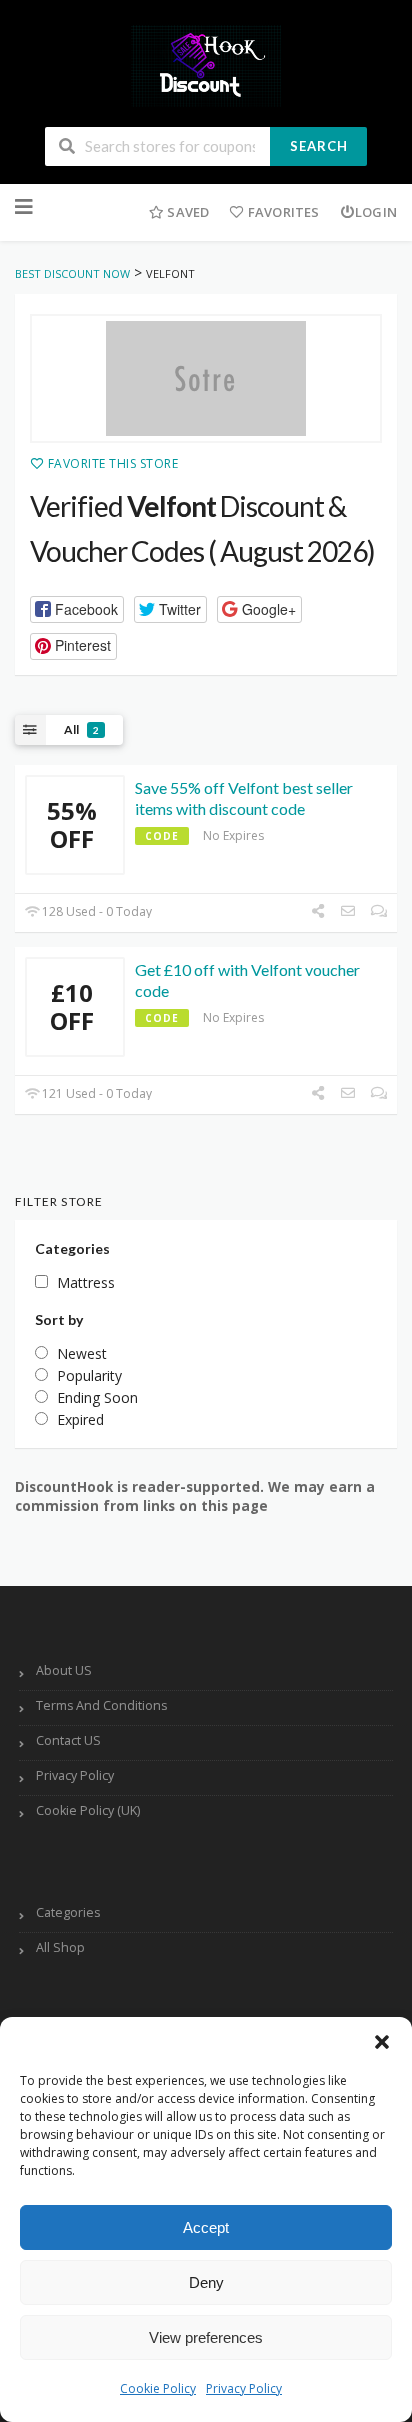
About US (64, 1670)
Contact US (68, 1740)
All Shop (60, 1947)
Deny (206, 2282)
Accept (206, 2227)
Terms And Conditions (101, 1705)
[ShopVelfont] (206, 379)
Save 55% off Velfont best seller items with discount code (244, 798)
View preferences (206, 2337)
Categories (68, 1912)
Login (376, 212)
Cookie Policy (158, 2388)
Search (319, 146)
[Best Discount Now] (206, 64)
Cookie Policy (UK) (88, 1810)
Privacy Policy (244, 2388)
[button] (382, 2042)
